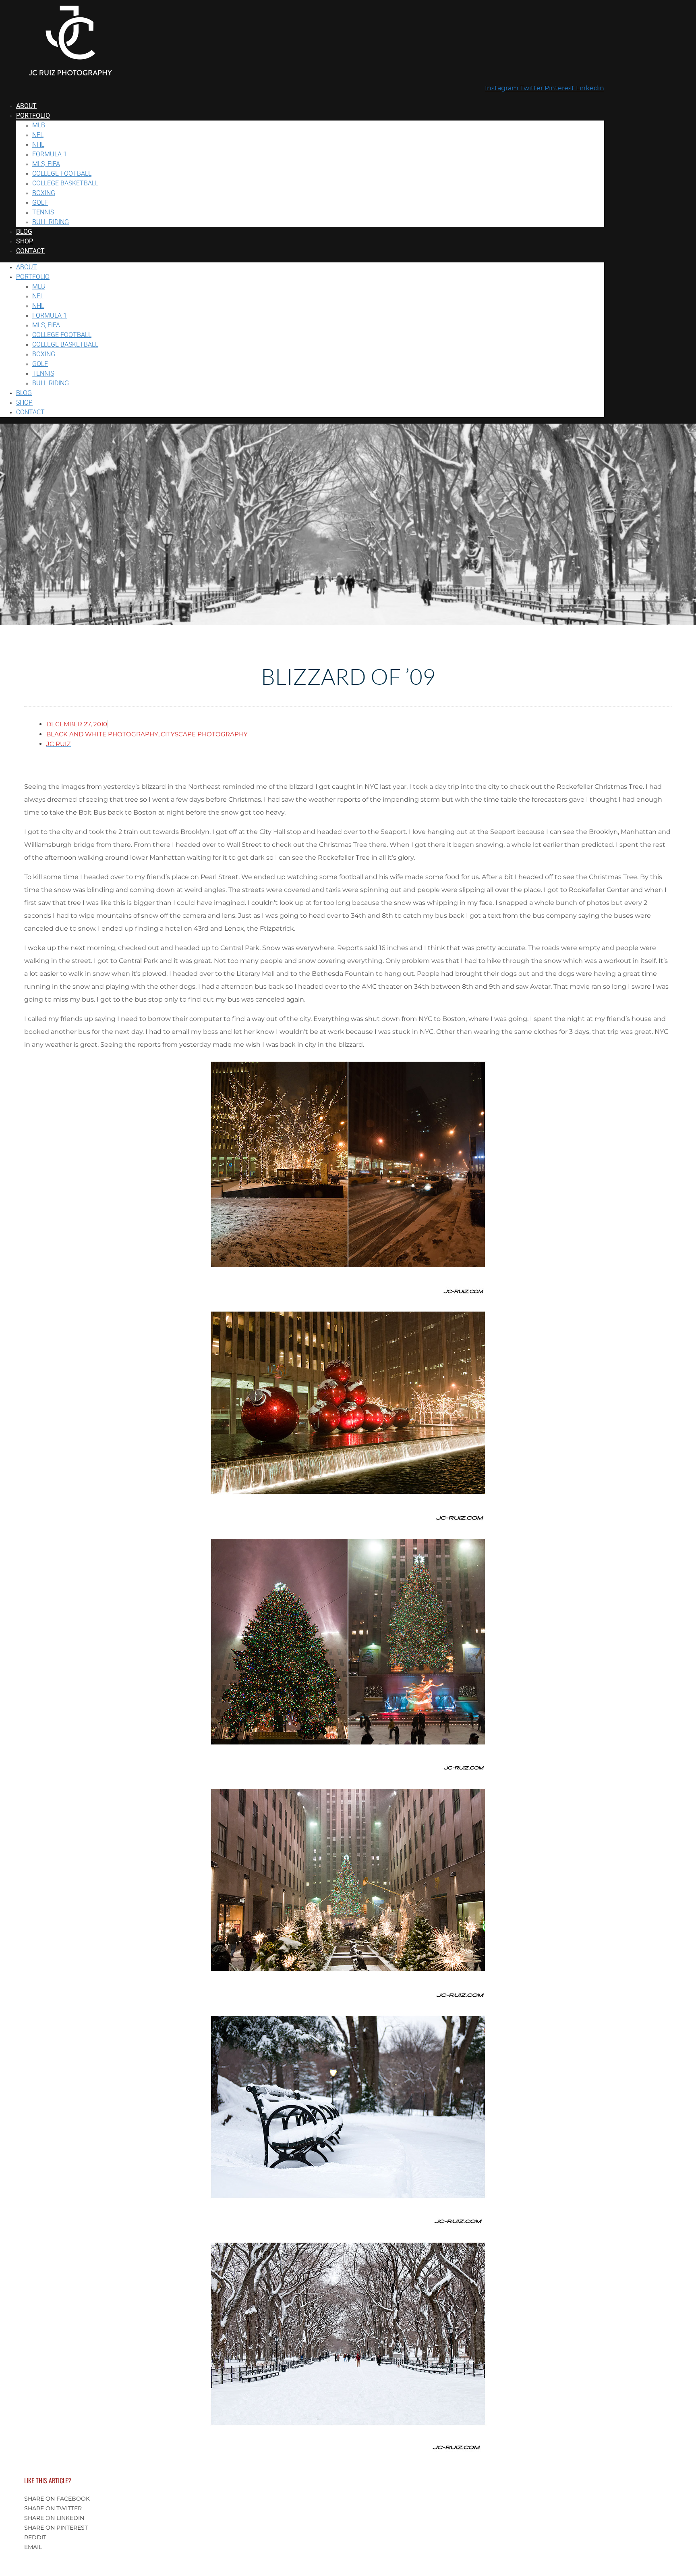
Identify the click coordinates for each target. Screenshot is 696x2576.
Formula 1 (50, 154)
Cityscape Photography (204, 735)
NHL (38, 144)
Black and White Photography (102, 735)
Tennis (43, 212)
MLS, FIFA (46, 164)
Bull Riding (51, 222)
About (26, 106)
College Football (62, 174)
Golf (40, 203)
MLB (39, 125)
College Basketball (65, 183)
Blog (24, 232)
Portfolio (33, 115)
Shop (25, 241)
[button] (348, 2499)
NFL (38, 135)
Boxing (44, 193)
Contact (30, 251)
